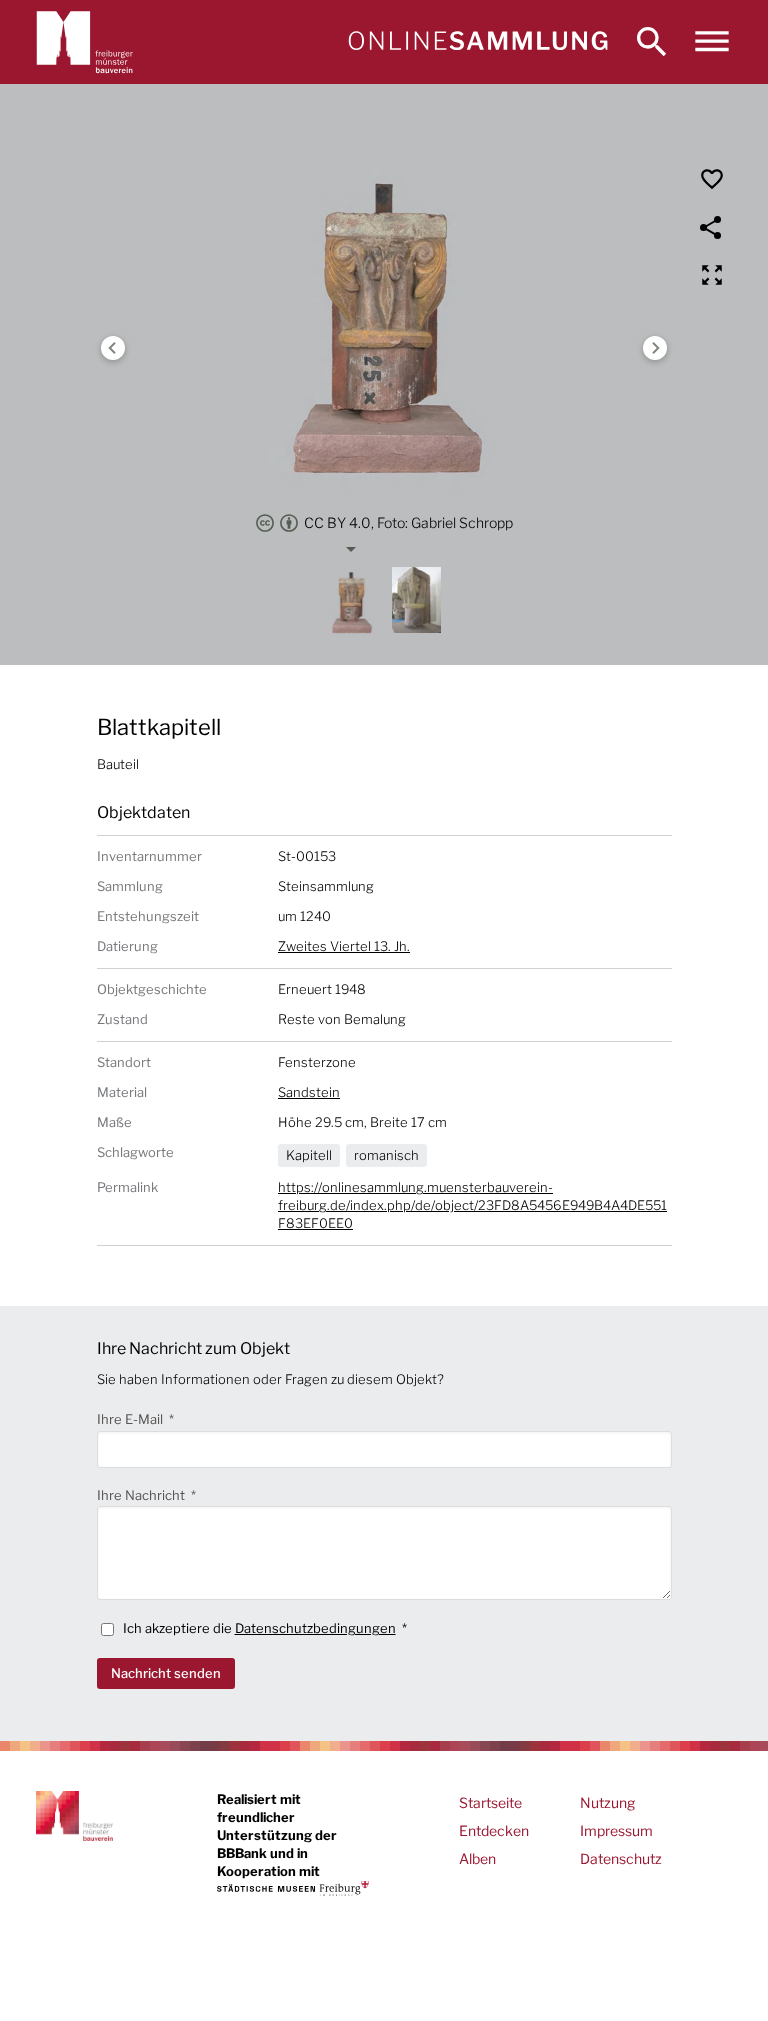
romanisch (386, 1155)
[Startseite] (477, 42)
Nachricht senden (166, 1673)
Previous (113, 348)
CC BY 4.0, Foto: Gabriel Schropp (408, 522)
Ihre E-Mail (131, 1419)
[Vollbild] (712, 275)
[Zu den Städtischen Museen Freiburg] (293, 1888)
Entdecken (494, 1830)
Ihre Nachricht (142, 1495)
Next (655, 348)
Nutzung (607, 1802)
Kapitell (309, 1155)
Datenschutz (621, 1858)
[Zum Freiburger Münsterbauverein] (85, 42)
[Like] (712, 179)
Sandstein (309, 1092)
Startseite (490, 1802)
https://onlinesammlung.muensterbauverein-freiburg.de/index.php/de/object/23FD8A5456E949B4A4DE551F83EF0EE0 (472, 1205)
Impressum (616, 1830)
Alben (477, 1858)
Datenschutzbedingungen (315, 1628)
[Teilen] (712, 227)
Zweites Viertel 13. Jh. (344, 946)
